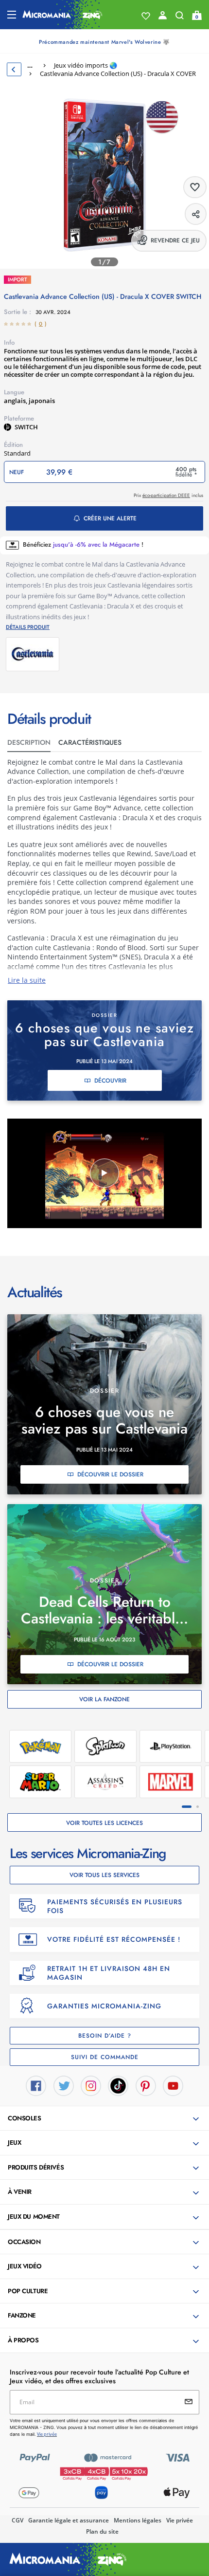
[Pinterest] (146, 2085)
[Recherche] (180, 18)
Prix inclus (168, 495)
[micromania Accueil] (62, 15)
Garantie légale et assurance (69, 2520)
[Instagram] (91, 2085)
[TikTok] (118, 2085)
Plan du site (102, 2531)
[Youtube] (173, 2085)
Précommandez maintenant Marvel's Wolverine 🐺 (104, 42)
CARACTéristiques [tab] (90, 742)
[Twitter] (64, 2085)
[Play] (104, 1173)
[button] (105, 2119)
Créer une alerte (110, 518)
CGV (17, 2520)
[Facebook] (36, 2085)
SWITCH (26, 427)
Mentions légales (138, 2520)
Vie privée (180, 2520)
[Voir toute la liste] (146, 16)
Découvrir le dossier (110, 1474)
